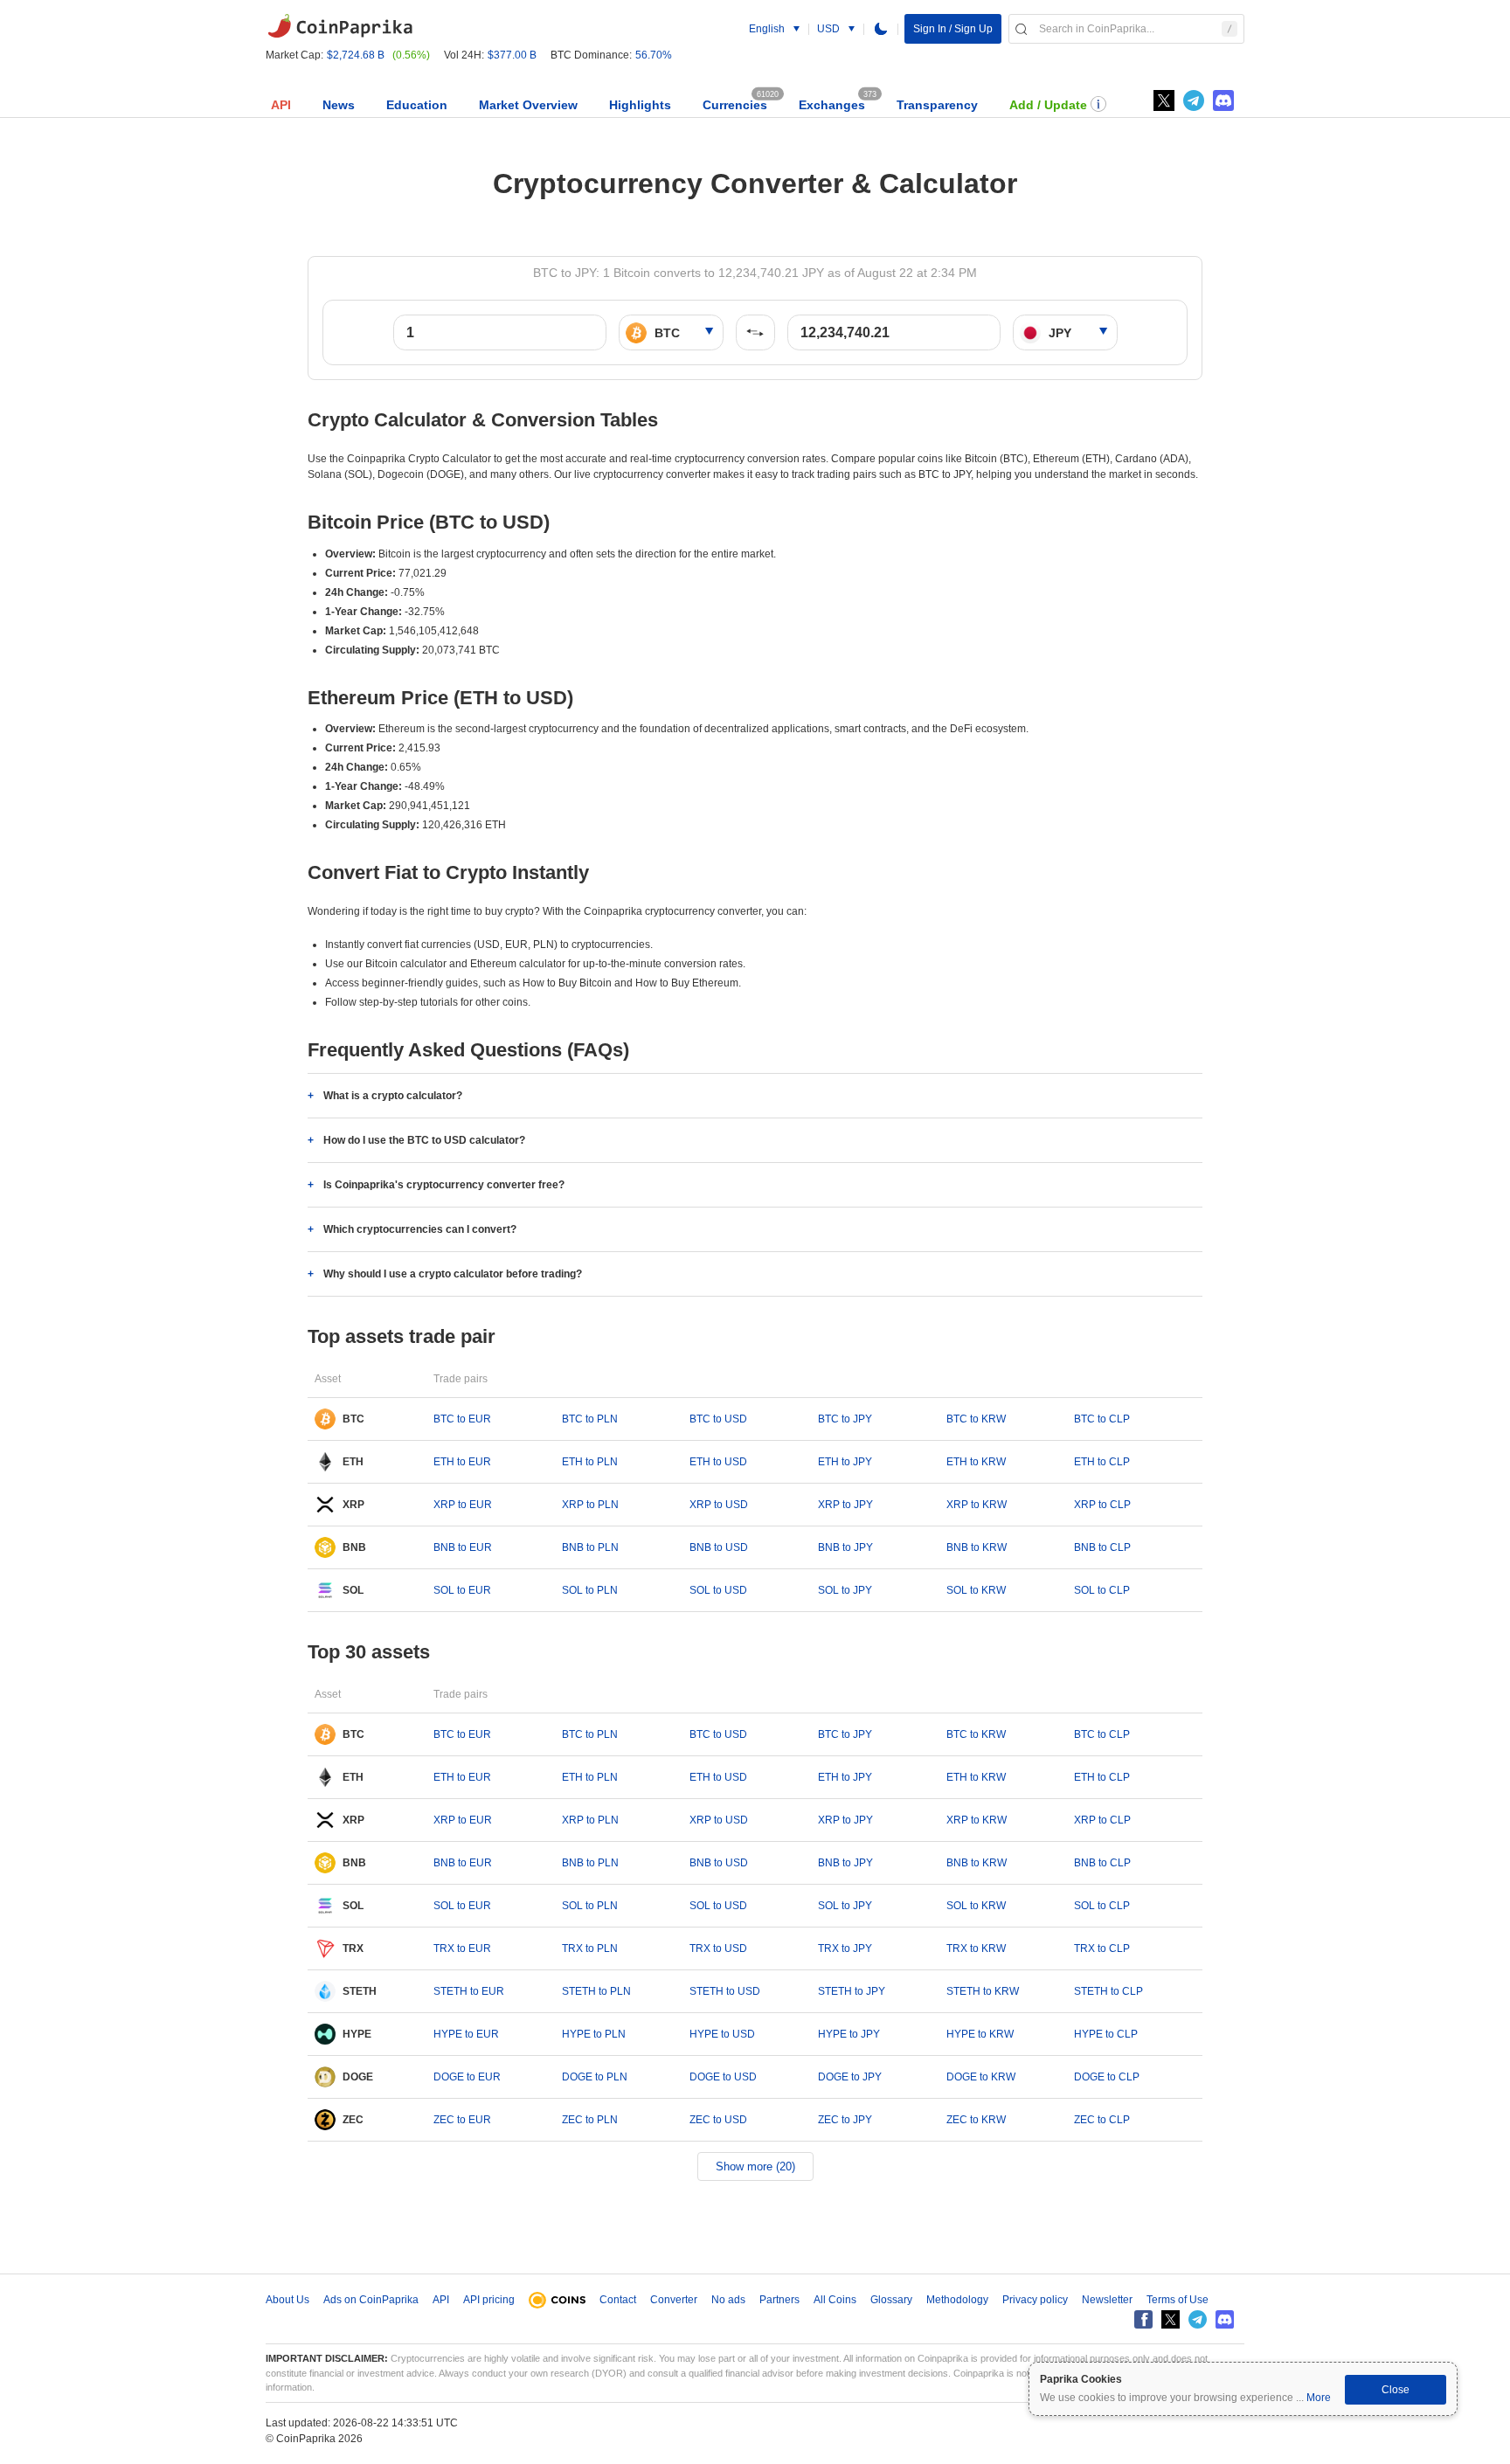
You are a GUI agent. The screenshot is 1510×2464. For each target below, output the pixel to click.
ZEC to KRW (976, 2120)
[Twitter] (1164, 100)
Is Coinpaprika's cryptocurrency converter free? (444, 1185)
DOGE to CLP (1107, 2077)
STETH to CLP (1108, 1991)
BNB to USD (719, 1547)
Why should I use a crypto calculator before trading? (453, 1274)
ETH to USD (718, 1462)
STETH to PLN (596, 1991)
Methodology (957, 2300)
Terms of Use (1178, 2300)
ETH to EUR (462, 1462)
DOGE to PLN (595, 2077)
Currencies (735, 105)
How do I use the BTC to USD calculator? (424, 1140)
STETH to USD (725, 1991)
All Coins (835, 2300)
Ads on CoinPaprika (371, 2300)
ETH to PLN (590, 1462)
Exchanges (832, 105)
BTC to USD (718, 1419)
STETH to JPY (852, 1991)
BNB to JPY (845, 1547)
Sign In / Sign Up (953, 29)
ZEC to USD (718, 2120)
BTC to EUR (462, 1419)
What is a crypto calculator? (393, 1096)
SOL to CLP (1102, 1590)
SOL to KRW (976, 1590)
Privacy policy (1035, 2300)
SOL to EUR (462, 1590)
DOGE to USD (723, 2077)
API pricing (489, 2300)
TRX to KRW (976, 1948)
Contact (618, 2300)
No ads (728, 2300)
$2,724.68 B (356, 55)
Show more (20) (755, 2166)
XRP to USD (719, 1505)
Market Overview (528, 105)
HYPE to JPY (849, 2034)
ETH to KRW (976, 1462)
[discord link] (1223, 100)
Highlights (640, 105)
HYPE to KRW (980, 2034)
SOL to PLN (590, 1590)
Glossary (891, 2300)
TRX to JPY (845, 1948)
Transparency (937, 105)
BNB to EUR (463, 1547)
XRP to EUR (463, 1505)
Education (417, 105)
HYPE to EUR (466, 2034)
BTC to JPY (845, 1419)
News (339, 105)
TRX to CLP (1102, 1948)
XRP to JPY (845, 1505)
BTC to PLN (590, 1419)
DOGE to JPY (850, 2077)
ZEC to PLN (590, 2120)
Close (1396, 2390)
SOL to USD (718, 1590)
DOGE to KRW (981, 2077)
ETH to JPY (845, 1462)
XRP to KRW (977, 1505)
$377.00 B (512, 55)
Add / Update (1048, 105)
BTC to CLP (1102, 1419)
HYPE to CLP (1106, 2034)
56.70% (654, 55)
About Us (287, 2300)
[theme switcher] (881, 29)
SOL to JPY (845, 1590)
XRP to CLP (1102, 1505)
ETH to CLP (1102, 1462)
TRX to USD (718, 1948)
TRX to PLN (590, 1948)
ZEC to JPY (845, 2120)
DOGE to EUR (467, 2077)
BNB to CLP (1102, 1547)
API (281, 105)
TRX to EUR (462, 1948)
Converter (674, 2300)
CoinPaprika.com (340, 26)
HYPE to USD (722, 2034)
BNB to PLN (590, 1547)
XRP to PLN (590, 1505)
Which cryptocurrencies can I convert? (420, 1229)
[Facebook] (1143, 2319)
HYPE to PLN (594, 2034)
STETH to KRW (983, 1991)
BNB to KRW (977, 1547)
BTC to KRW (976, 1419)
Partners (779, 2300)
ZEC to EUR (462, 2120)
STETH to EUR (469, 1991)
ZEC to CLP (1102, 2120)
